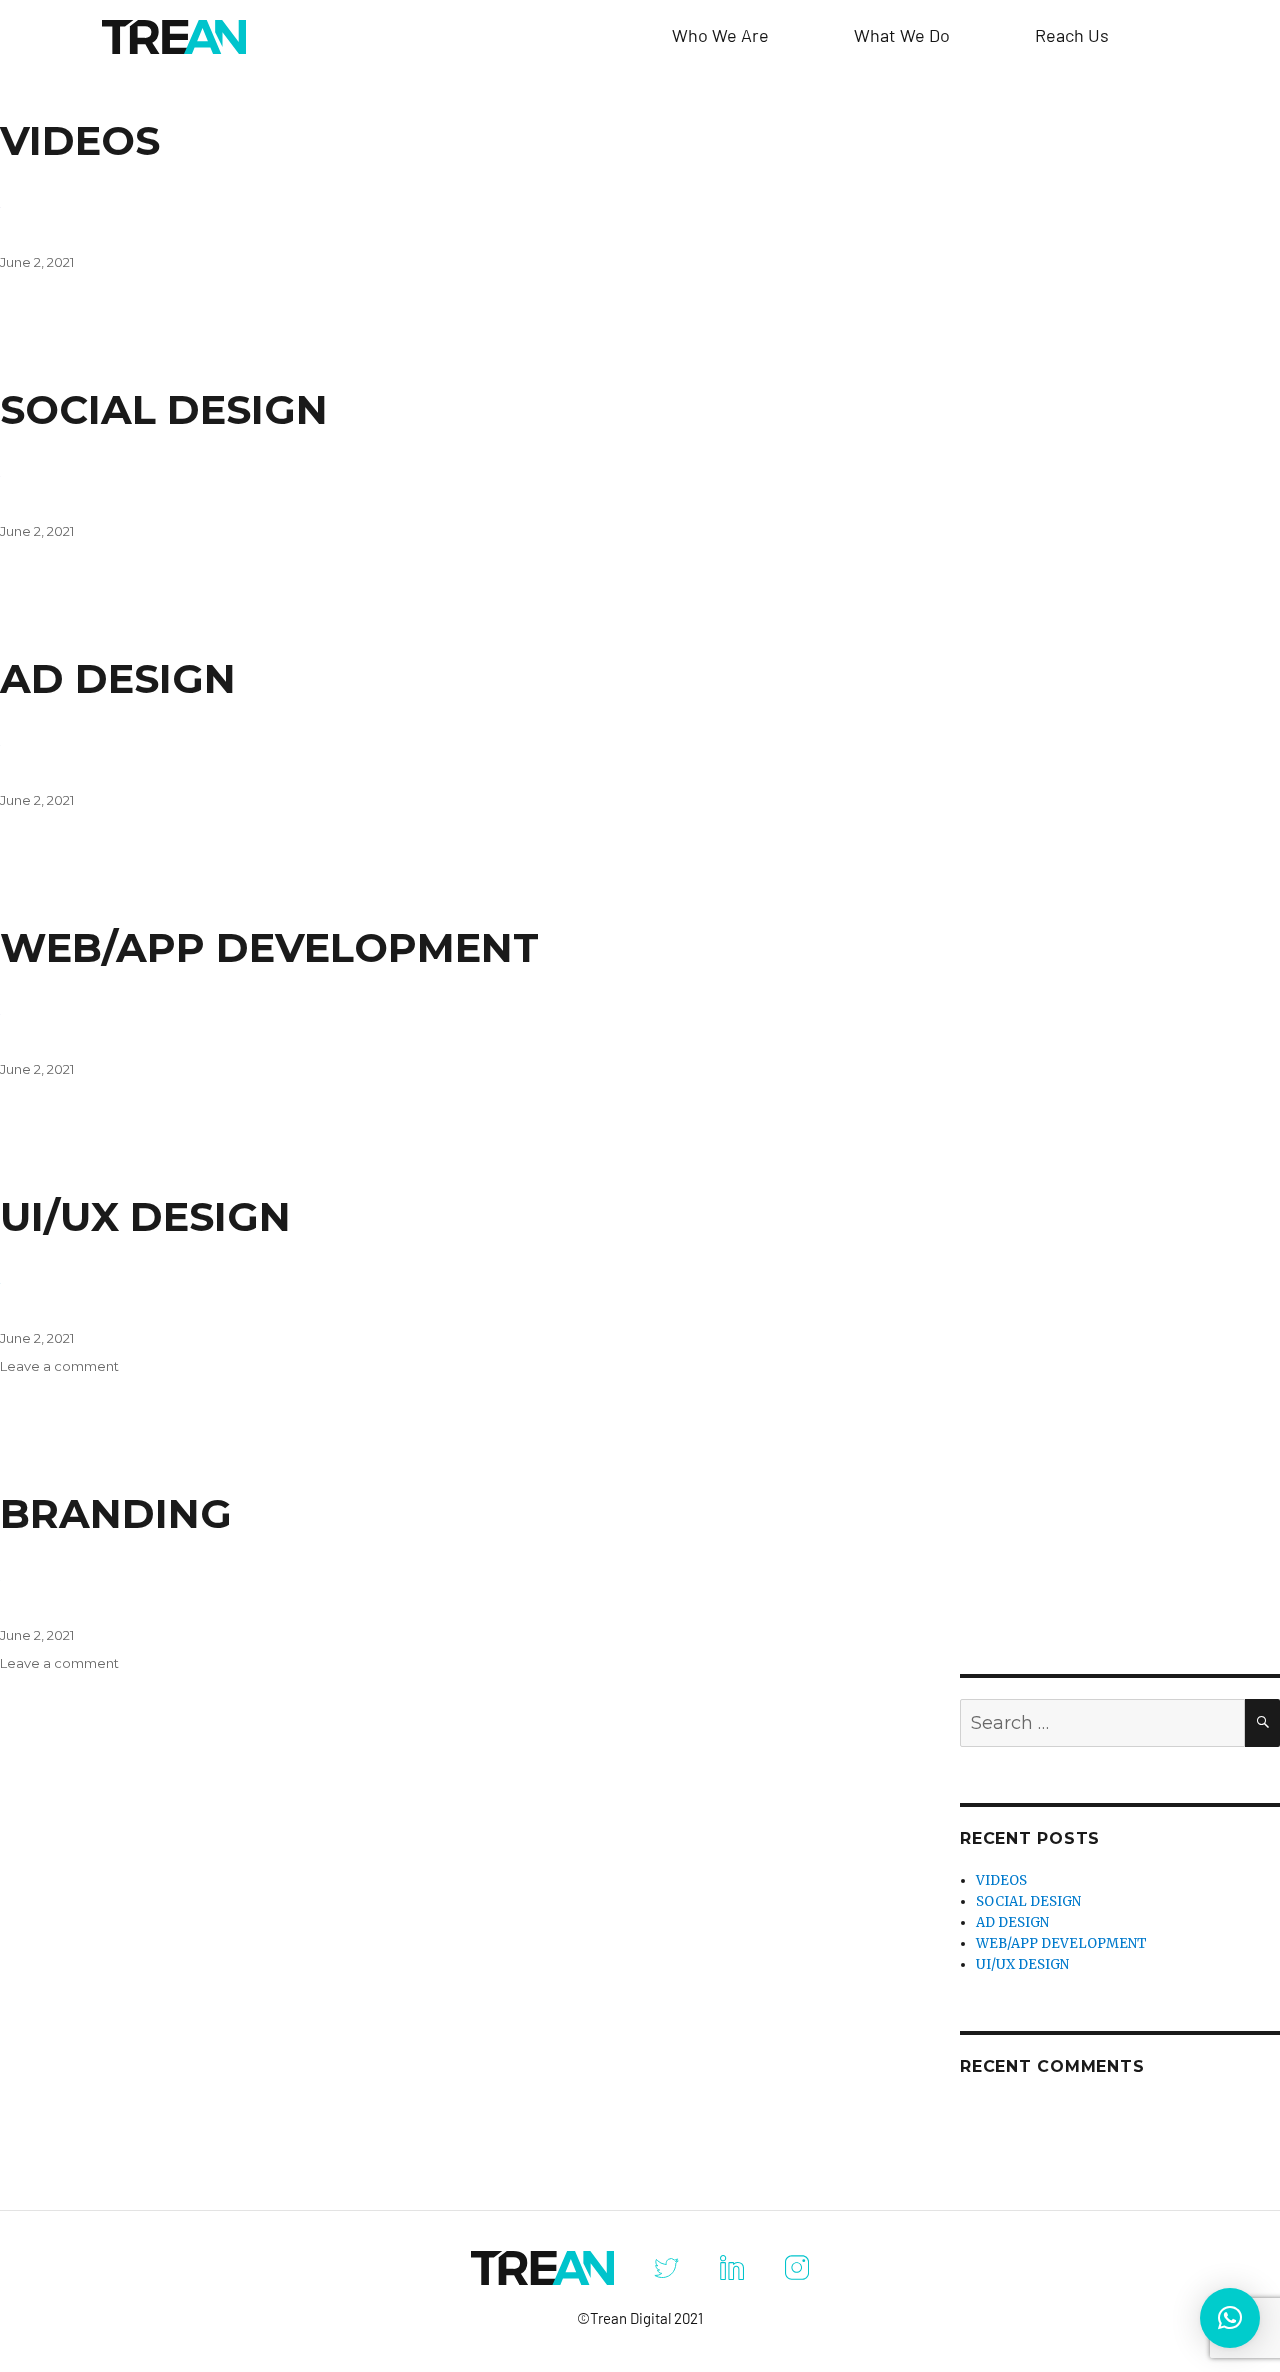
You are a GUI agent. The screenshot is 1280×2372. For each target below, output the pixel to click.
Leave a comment (59, 1366)
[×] (1230, 2318)
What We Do (902, 35)
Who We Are (720, 35)
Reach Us (1072, 35)
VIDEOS (80, 140)
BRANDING (116, 1513)
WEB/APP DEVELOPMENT (269, 947)
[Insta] (796, 2267)
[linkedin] (731, 2267)
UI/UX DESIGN (145, 1216)
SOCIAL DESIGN (164, 409)
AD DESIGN (118, 678)
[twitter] (666, 2267)
